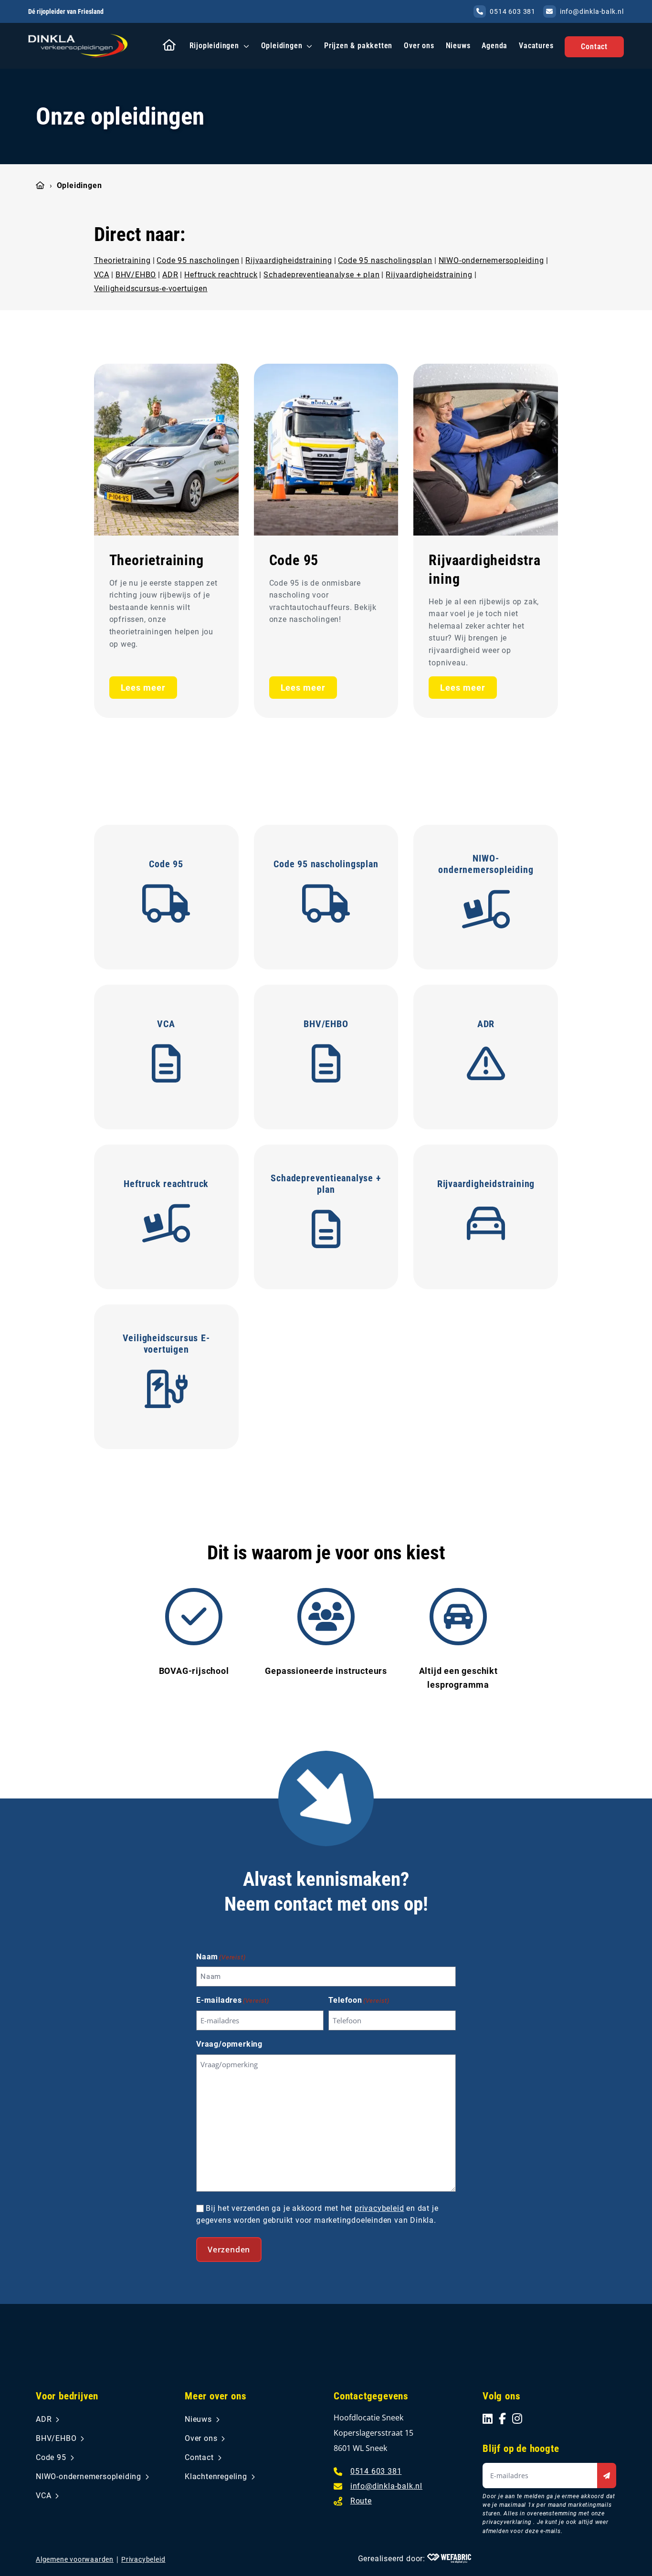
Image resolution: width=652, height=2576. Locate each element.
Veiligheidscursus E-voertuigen (166, 1344)
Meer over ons (216, 2396)
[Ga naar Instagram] (517, 2418)
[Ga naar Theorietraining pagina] (166, 450)
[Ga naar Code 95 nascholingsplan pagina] (326, 905)
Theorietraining (122, 260)
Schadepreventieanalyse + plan (321, 274)
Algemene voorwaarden (75, 2559)
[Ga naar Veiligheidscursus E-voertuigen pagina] (166, 1390)
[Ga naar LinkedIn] (488, 2418)
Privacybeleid (143, 2559)
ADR (170, 274)
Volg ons (501, 2396)
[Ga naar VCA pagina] (166, 1065)
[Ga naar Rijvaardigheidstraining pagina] (486, 450)
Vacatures (536, 46)
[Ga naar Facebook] (503, 2418)
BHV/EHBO (136, 274)
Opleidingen (282, 46)
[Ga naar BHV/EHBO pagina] (326, 1065)
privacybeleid (379, 2208)
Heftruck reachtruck (221, 274)
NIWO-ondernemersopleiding (491, 260)
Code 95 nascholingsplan (385, 260)
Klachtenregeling (216, 2476)
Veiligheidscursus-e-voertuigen (151, 289)
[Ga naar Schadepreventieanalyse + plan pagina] (326, 1230)
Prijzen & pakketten (358, 46)
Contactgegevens (371, 2396)
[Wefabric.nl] (449, 2558)
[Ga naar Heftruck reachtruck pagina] (166, 1225)
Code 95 (294, 560)
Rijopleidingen (214, 46)
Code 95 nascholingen (198, 260)
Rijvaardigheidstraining (289, 260)
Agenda (494, 46)
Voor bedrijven (67, 2396)
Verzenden (229, 2250)
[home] (78, 46)
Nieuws (458, 46)
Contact (594, 47)
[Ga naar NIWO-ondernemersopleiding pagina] (486, 911)
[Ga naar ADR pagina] (486, 1065)
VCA (102, 274)
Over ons (419, 46)
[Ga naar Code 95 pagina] (326, 450)
